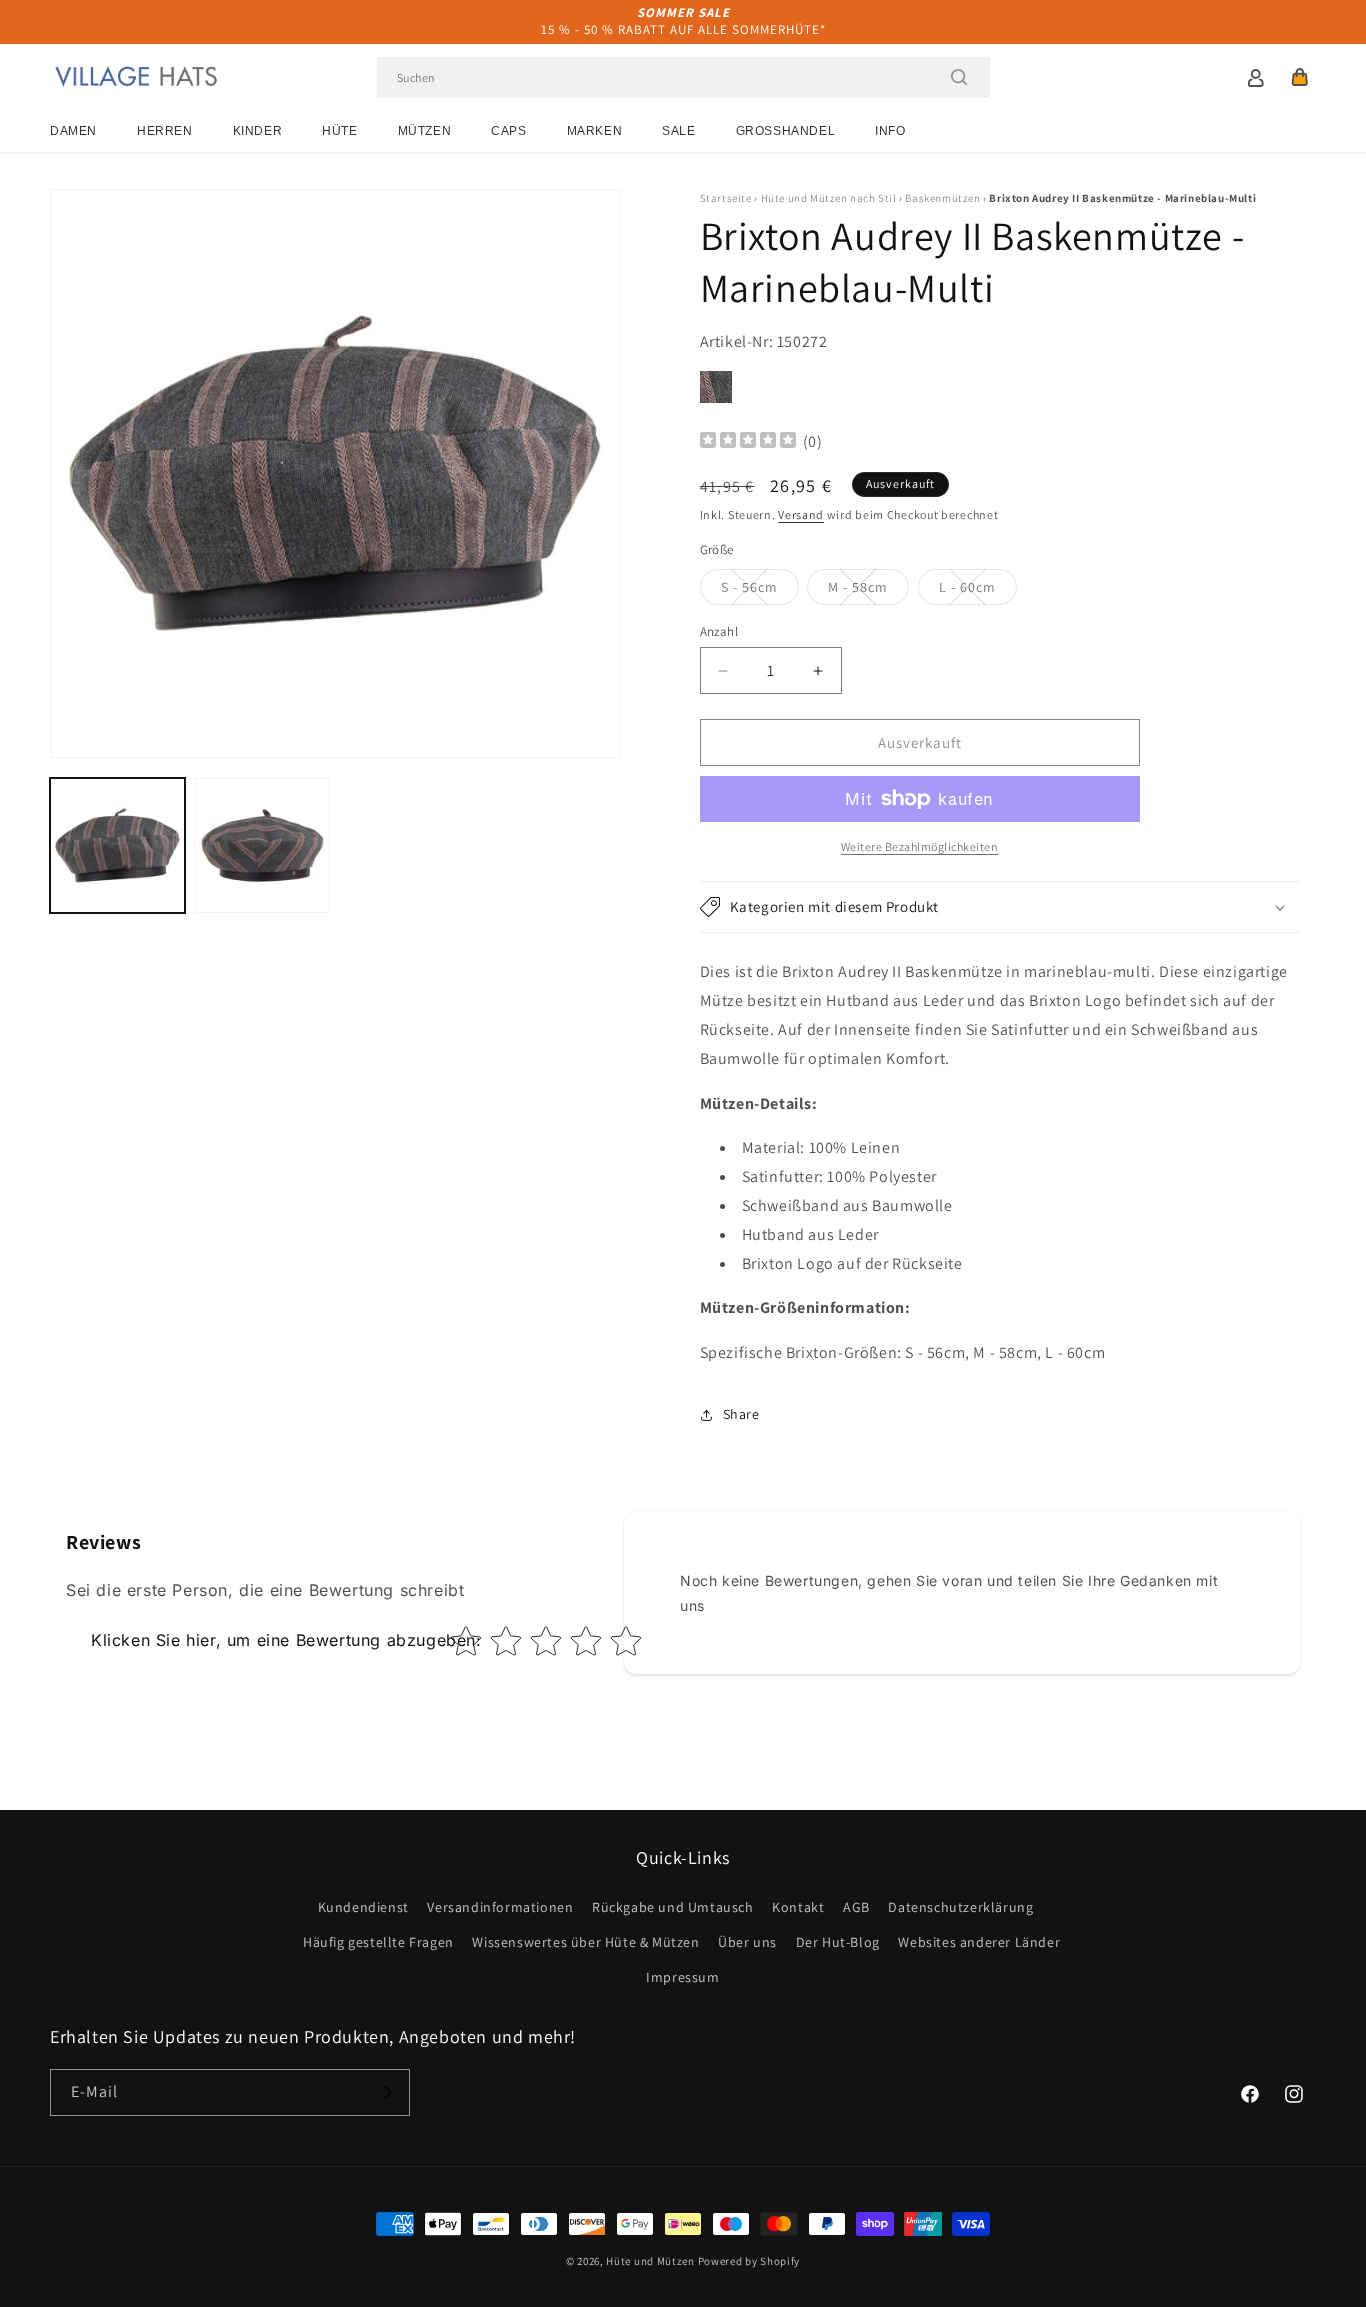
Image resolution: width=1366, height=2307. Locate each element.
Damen (73, 131)
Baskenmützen (942, 198)
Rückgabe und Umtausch (673, 1907)
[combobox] (683, 77)
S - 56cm (760, 591)
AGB (856, 1907)
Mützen (425, 131)
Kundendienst (363, 1907)
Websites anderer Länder (979, 1942)
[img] (748, 442)
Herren (165, 131)
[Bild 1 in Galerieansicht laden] (117, 845)
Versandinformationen (500, 1907)
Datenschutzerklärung (960, 1907)
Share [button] (741, 1414)
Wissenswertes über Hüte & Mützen (585, 1942)
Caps (508, 131)
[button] (1300, 77)
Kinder (258, 131)
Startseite (726, 198)
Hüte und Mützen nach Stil (829, 198)
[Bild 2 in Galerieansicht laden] (262, 845)
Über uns (747, 1942)
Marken (595, 131)
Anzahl (719, 631)
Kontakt (798, 1907)
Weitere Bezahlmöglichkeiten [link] (920, 846)
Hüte (339, 131)
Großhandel (786, 131)
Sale (678, 131)
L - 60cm (978, 591)
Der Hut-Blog (838, 1942)
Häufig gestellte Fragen (378, 1942)
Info (890, 131)
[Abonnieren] (387, 2092)
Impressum (682, 1977)
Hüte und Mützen (650, 2261)
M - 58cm (868, 591)
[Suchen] (959, 77)
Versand (801, 514)
